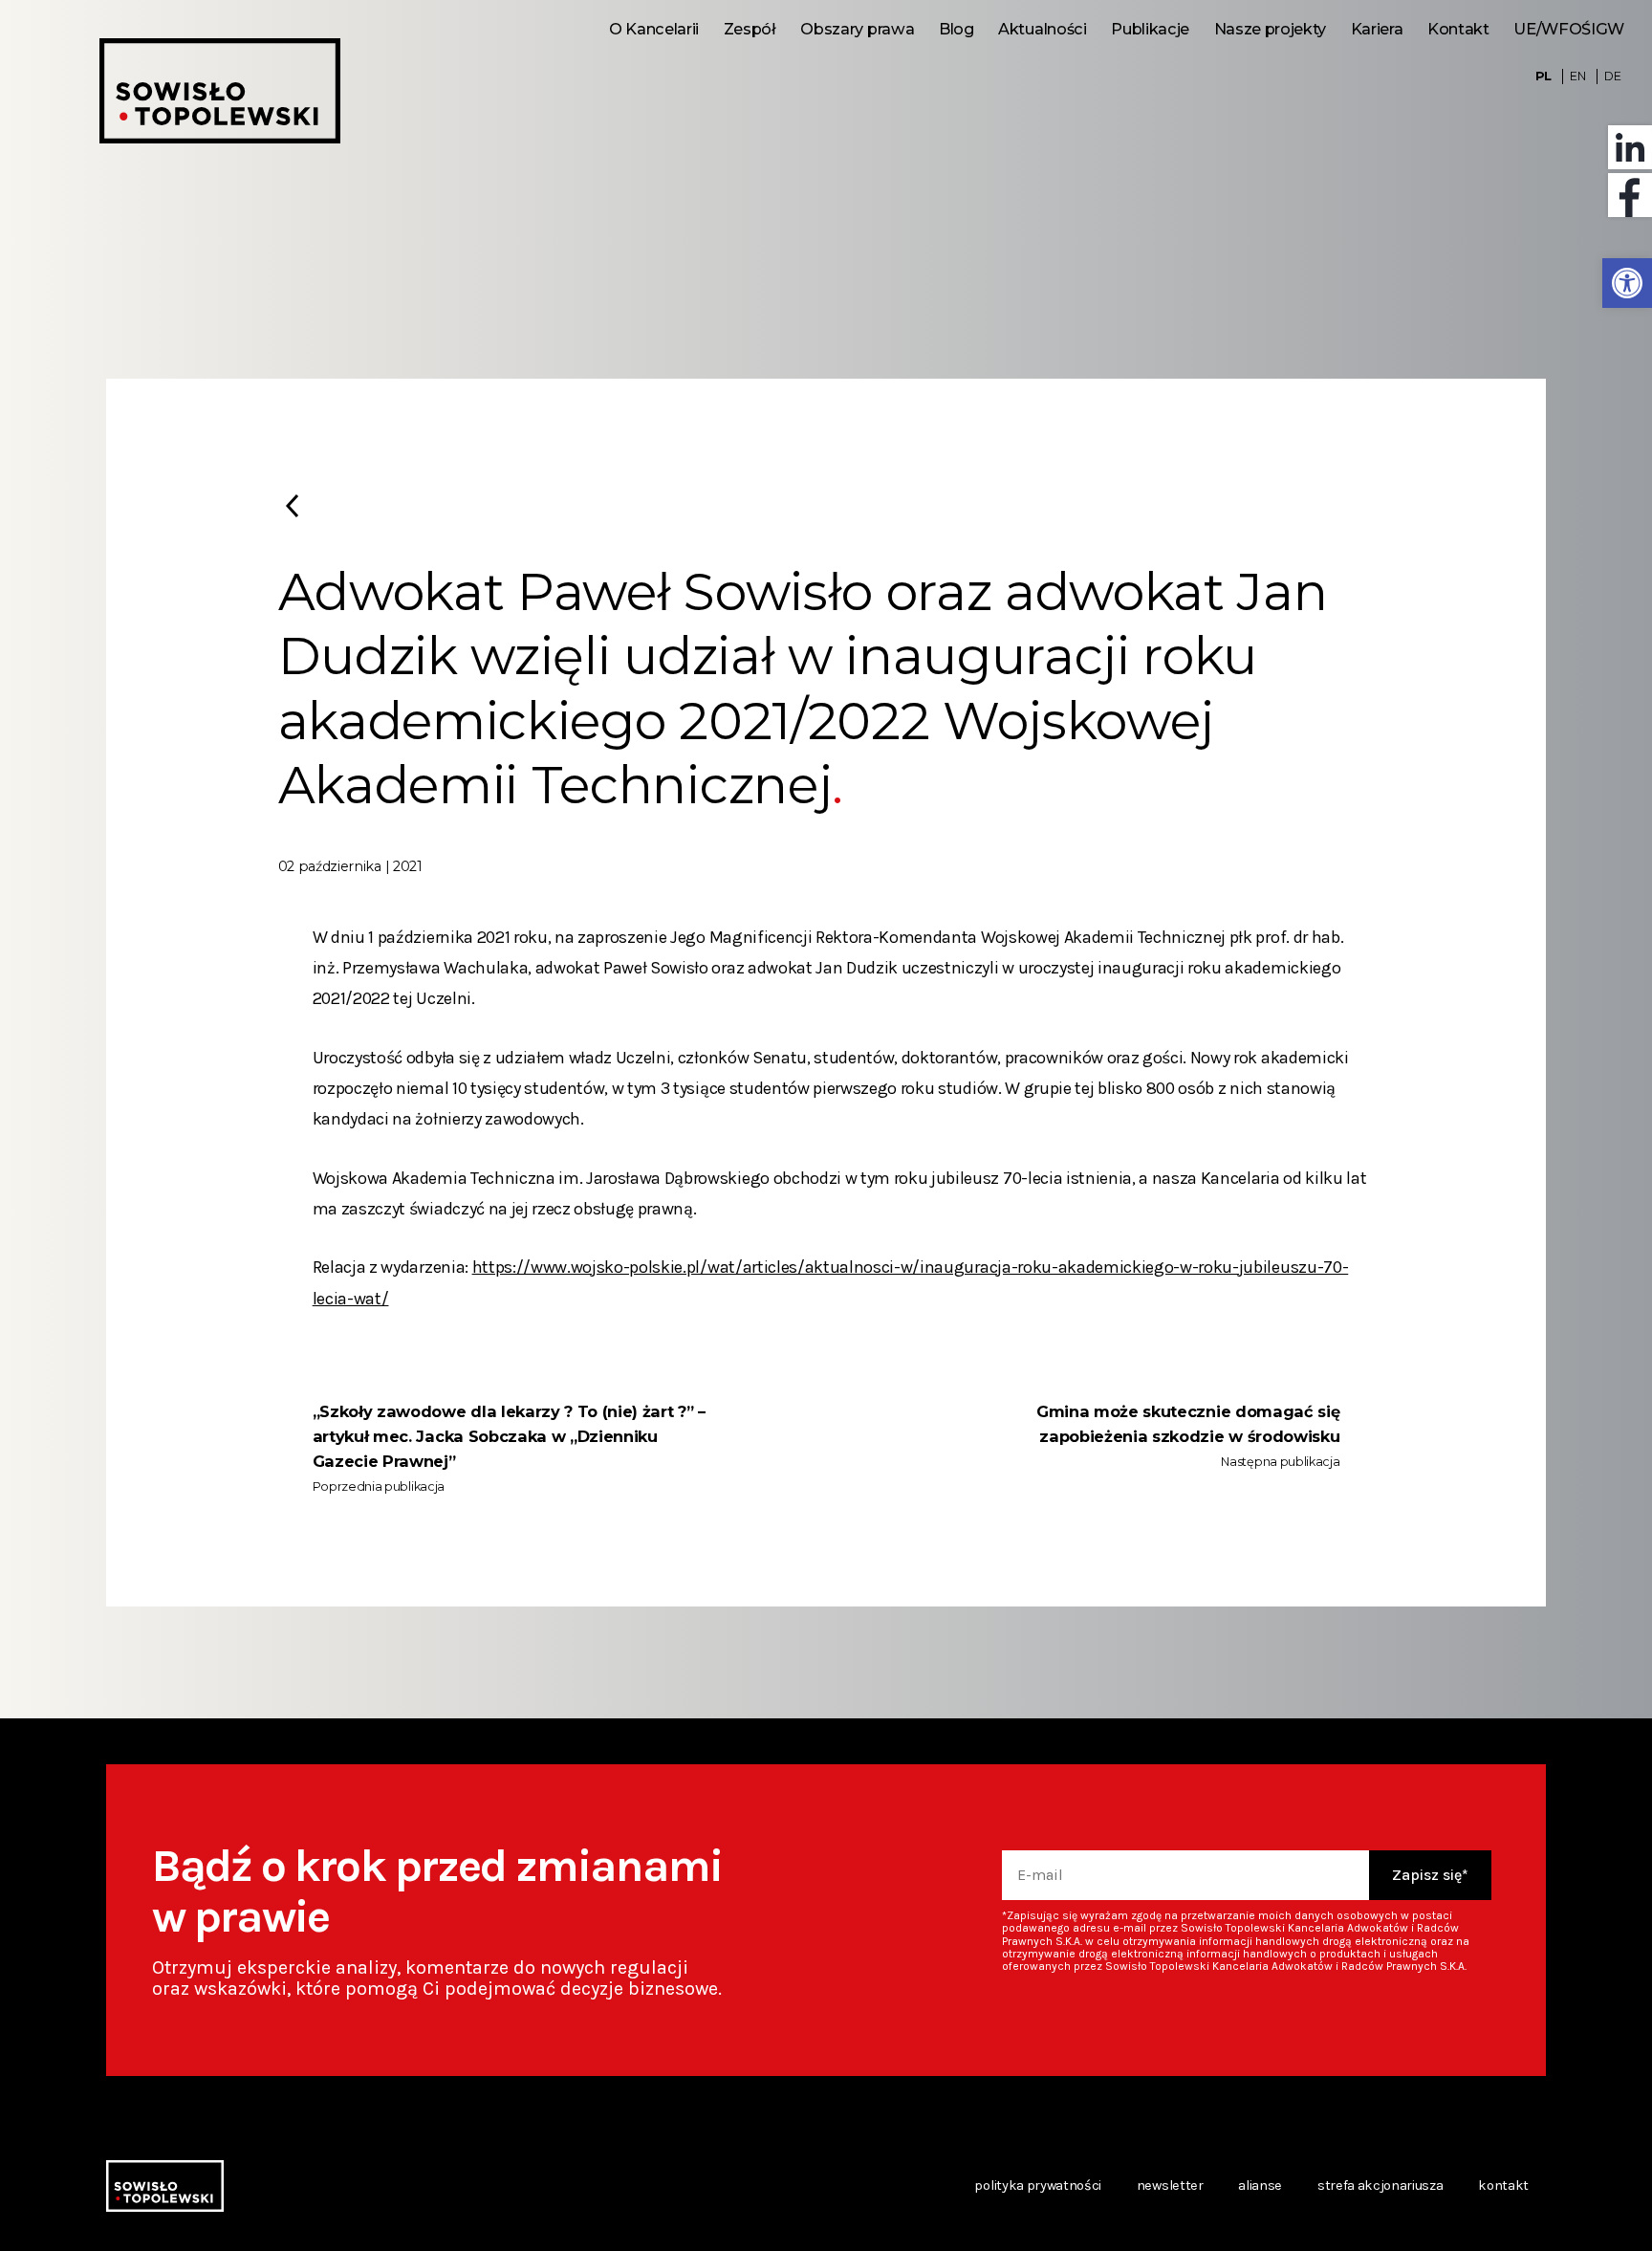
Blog (956, 29)
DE (1612, 76)
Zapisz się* (1430, 1875)
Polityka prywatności (1038, 2185)
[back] (292, 506)
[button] (1627, 283)
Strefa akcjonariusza (1380, 2185)
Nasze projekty (1270, 29)
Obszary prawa (857, 29)
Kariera (1377, 29)
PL (1543, 76)
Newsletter (1170, 2185)
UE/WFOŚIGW (1569, 29)
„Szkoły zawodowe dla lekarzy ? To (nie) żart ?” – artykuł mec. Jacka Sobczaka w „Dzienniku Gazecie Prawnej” (509, 1436)
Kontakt (1458, 29)
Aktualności (1042, 29)
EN (1577, 76)
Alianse (1260, 2185)
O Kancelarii (654, 29)
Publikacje (1150, 29)
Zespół (750, 29)
